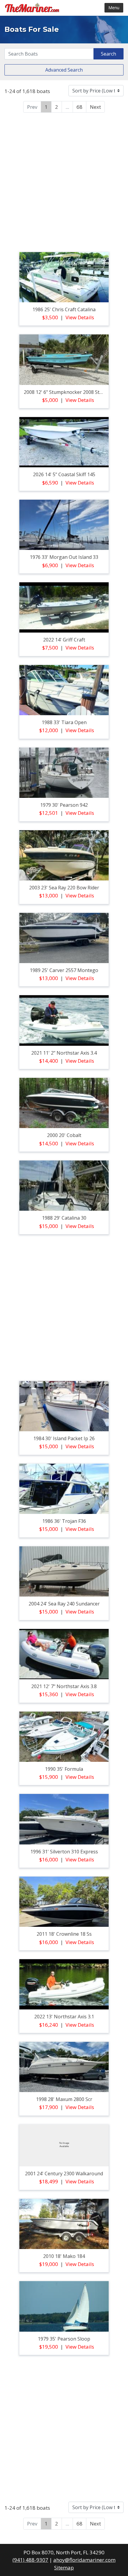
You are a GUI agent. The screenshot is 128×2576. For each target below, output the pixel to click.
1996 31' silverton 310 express (64, 1852)
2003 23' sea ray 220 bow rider (64, 888)
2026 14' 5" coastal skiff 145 (64, 474)
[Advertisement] (64, 181)
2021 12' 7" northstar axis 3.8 (64, 1686)
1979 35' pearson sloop (64, 2339)
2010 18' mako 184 (64, 2256)
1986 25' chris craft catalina (64, 309)
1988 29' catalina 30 (64, 1218)
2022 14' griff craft (64, 640)
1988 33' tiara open (64, 722)
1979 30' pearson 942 (64, 805)
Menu (114, 8)
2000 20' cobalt (64, 1135)
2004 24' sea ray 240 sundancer (64, 1604)
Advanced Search (64, 70)
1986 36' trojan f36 (64, 1521)
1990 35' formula (64, 1769)
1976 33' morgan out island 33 (64, 557)
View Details (80, 317)
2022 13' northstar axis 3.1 (64, 2017)
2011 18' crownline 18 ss (64, 1934)
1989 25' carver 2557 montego (64, 970)
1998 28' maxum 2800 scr (64, 2099)
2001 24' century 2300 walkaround (64, 2174)
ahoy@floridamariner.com (84, 2560)
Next (95, 107)
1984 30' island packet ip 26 (64, 1438)
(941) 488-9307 (30, 2560)
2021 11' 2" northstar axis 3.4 (64, 1053)
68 (79, 107)
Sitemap (64, 2568)
